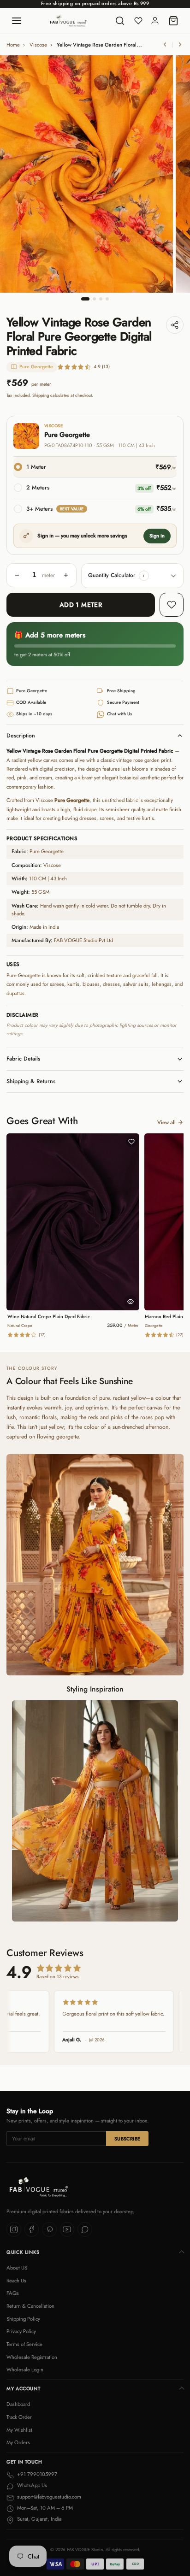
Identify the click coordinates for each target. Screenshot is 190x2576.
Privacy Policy (21, 2331)
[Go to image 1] (85, 299)
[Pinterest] (49, 2229)
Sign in (157, 536)
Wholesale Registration (32, 2357)
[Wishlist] (138, 21)
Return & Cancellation (30, 2306)
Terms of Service (24, 2344)
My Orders (18, 2442)
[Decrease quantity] (17, 575)
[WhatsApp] (85, 2229)
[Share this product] (175, 325)
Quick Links (23, 2252)
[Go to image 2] (94, 299)
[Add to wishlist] (172, 605)
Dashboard (18, 2404)
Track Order (19, 2417)
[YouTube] (67, 2229)
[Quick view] (131, 1302)
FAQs (13, 2293)
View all (166, 1122)
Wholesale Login (25, 2370)
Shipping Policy (23, 2319)
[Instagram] (14, 2229)
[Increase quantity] (66, 575)
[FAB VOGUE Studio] (68, 21)
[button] (144, 576)
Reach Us (16, 2281)
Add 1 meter (81, 605)
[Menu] (17, 21)
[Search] (120, 21)
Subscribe (128, 2139)
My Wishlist (19, 2430)
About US (17, 2268)
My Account (23, 2389)
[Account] (155, 21)
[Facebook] (32, 2229)
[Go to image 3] (101, 299)
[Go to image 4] (107, 299)
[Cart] (173, 21)
